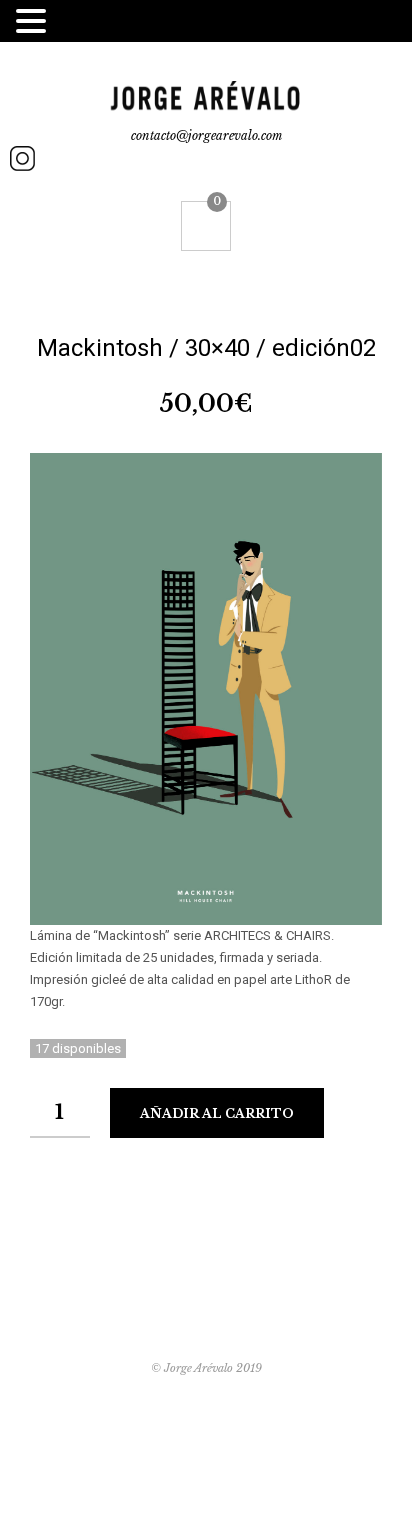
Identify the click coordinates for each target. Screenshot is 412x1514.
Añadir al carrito (217, 1113)
